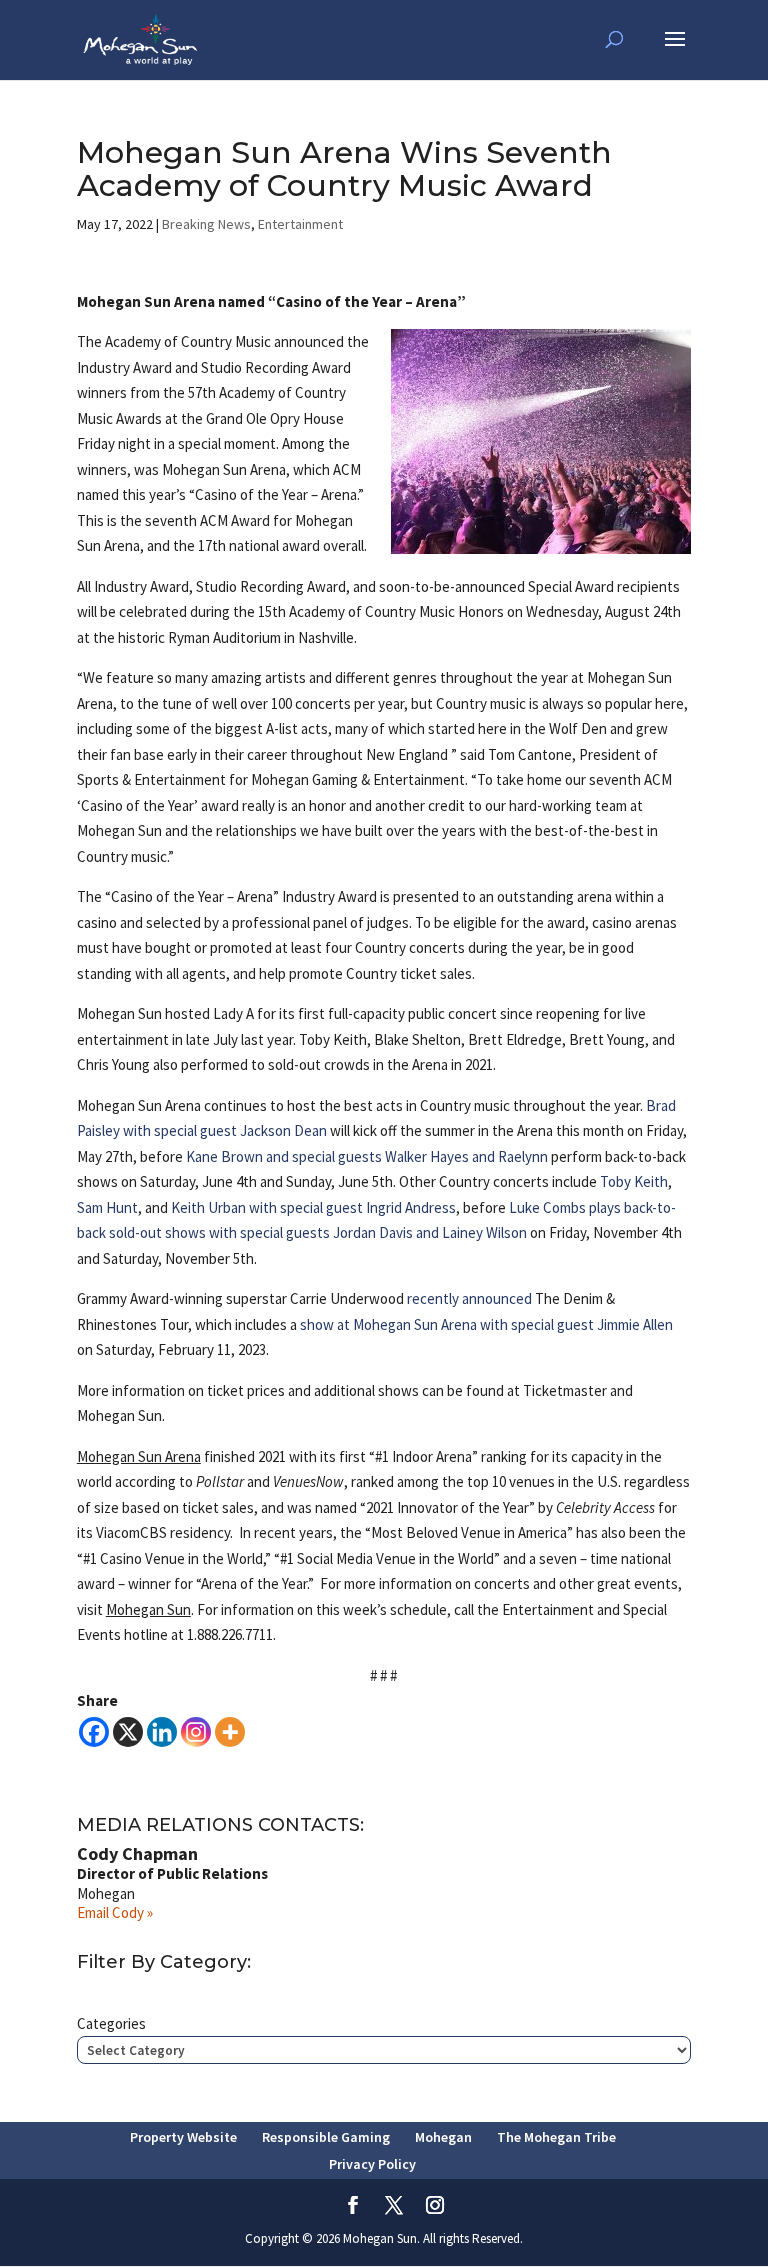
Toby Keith (634, 1181)
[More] (230, 1732)
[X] (128, 1732)
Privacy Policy (372, 2164)
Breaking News (206, 224)
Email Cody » (115, 1912)
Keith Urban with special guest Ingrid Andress (313, 1207)
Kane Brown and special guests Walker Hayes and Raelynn (367, 1156)
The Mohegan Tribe (556, 2137)
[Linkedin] (162, 1732)
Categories (111, 2023)
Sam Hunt (107, 1207)
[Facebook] (94, 1732)
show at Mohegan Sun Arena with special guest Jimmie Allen (486, 1324)
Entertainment (300, 224)
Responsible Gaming (326, 2137)
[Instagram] (196, 1732)
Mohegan (443, 2137)
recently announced (471, 1298)
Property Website (183, 2137)
